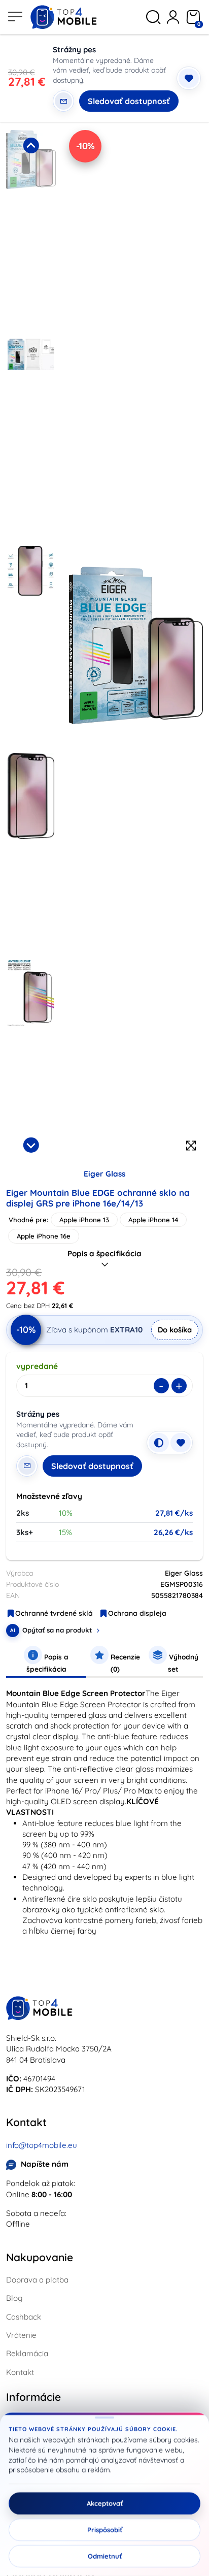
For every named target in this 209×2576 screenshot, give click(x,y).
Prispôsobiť (105, 2530)
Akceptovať (105, 2503)
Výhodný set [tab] (183, 1663)
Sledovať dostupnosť (129, 101)
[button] (31, 231)
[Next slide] (31, 1145)
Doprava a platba (37, 2280)
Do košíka (175, 1330)
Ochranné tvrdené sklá (54, 1613)
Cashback (24, 2317)
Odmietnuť (105, 2556)
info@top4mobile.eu (42, 2145)
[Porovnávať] (159, 1443)
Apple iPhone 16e (44, 1236)
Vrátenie (21, 2335)
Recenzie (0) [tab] (124, 1663)
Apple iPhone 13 (84, 1220)
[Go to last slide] (31, 145)
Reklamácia (27, 2353)
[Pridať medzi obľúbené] (189, 78)
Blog (14, 2298)
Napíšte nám (45, 2164)
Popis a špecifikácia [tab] (48, 1663)
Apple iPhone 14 (153, 1220)
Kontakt (20, 2372)
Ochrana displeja (137, 1613)
